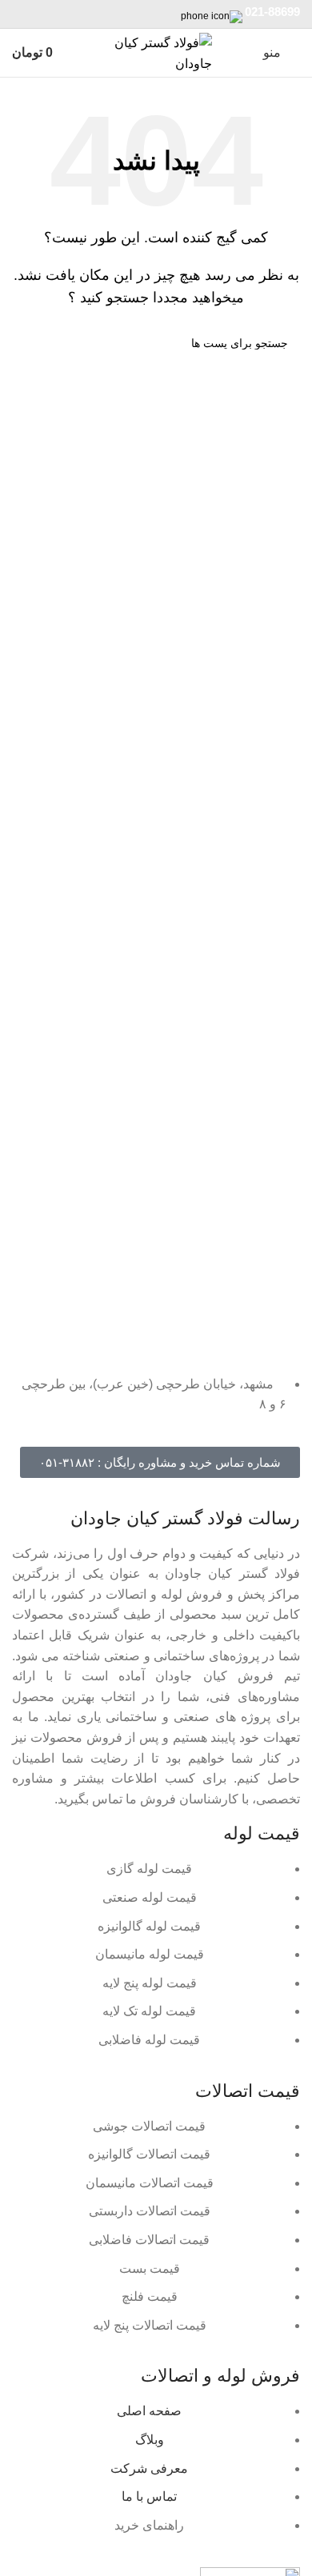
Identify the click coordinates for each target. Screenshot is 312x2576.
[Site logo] (156, 52)
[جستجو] (30, 343)
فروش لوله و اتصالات (220, 2376)
